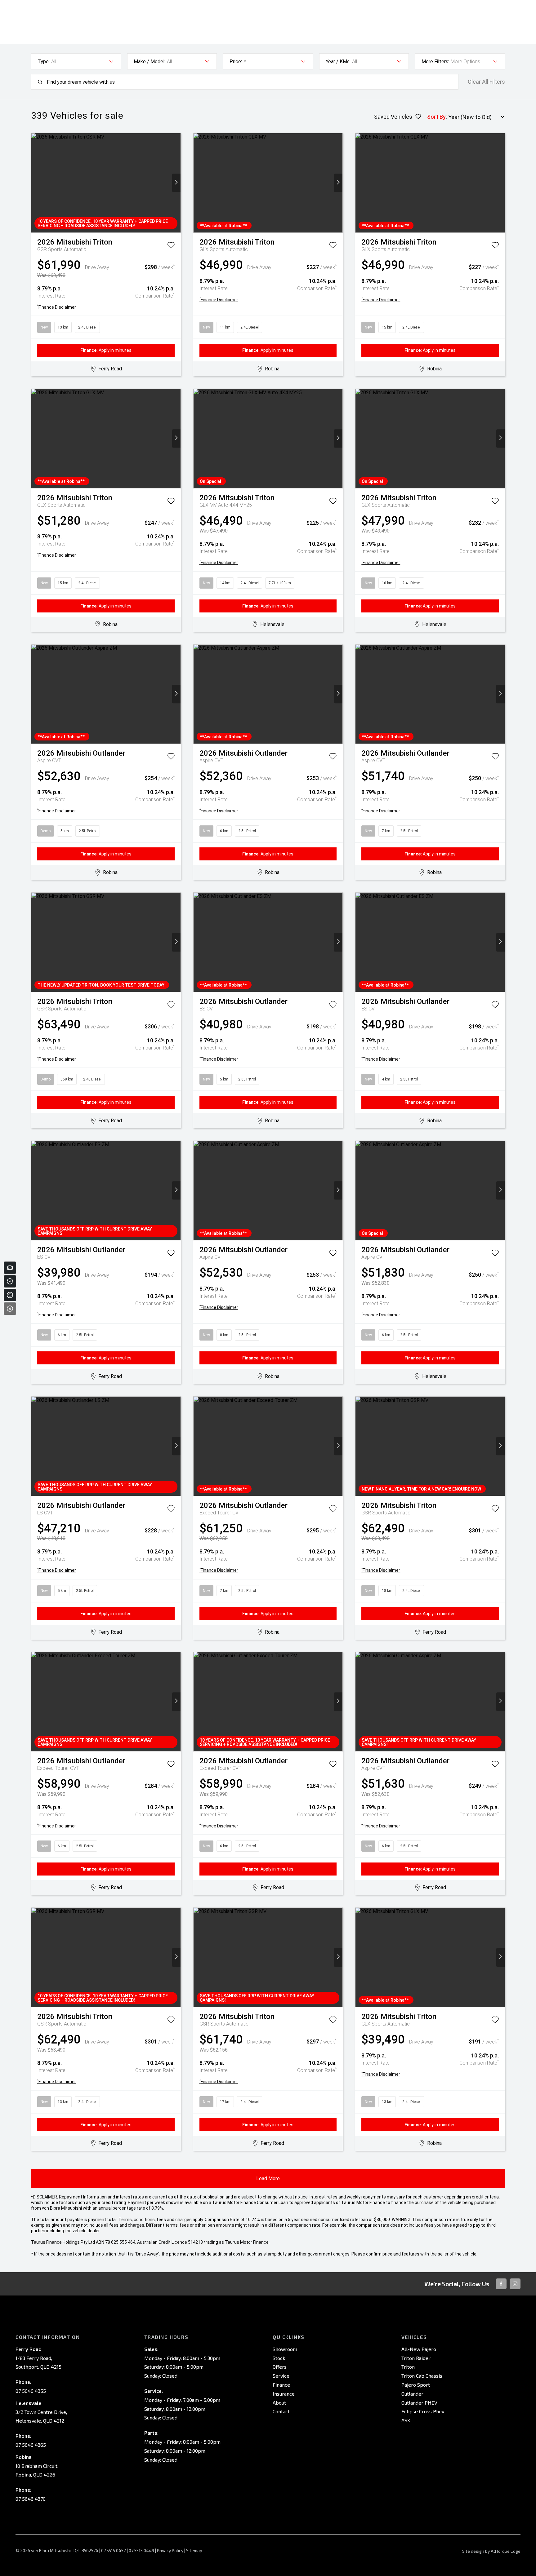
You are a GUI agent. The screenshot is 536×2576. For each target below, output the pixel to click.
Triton (408, 2367)
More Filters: (435, 62)
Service (281, 2376)
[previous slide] (36, 183)
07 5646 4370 (31, 2499)
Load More (268, 2178)
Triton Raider (416, 2358)
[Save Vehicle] (171, 246)
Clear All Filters (486, 82)
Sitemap (194, 2550)
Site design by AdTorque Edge (491, 2551)
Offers (280, 2367)
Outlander (412, 2394)
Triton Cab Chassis (422, 2376)
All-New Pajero (419, 2349)
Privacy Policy (170, 2550)
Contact (281, 2411)
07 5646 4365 (31, 2445)
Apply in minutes (106, 350)
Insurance (284, 2394)
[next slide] (176, 183)
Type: (44, 62)
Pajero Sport (416, 2385)
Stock (279, 2358)
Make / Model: (150, 62)
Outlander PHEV (419, 2403)
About (279, 2403)
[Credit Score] (10, 1281)
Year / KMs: (338, 62)
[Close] (10, 1309)
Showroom (285, 2349)
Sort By (436, 117)
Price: (236, 62)
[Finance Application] (10, 1295)
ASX (406, 2420)
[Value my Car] (10, 1268)
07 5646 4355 (31, 2391)
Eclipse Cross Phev (423, 2411)
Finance (281, 2385)
